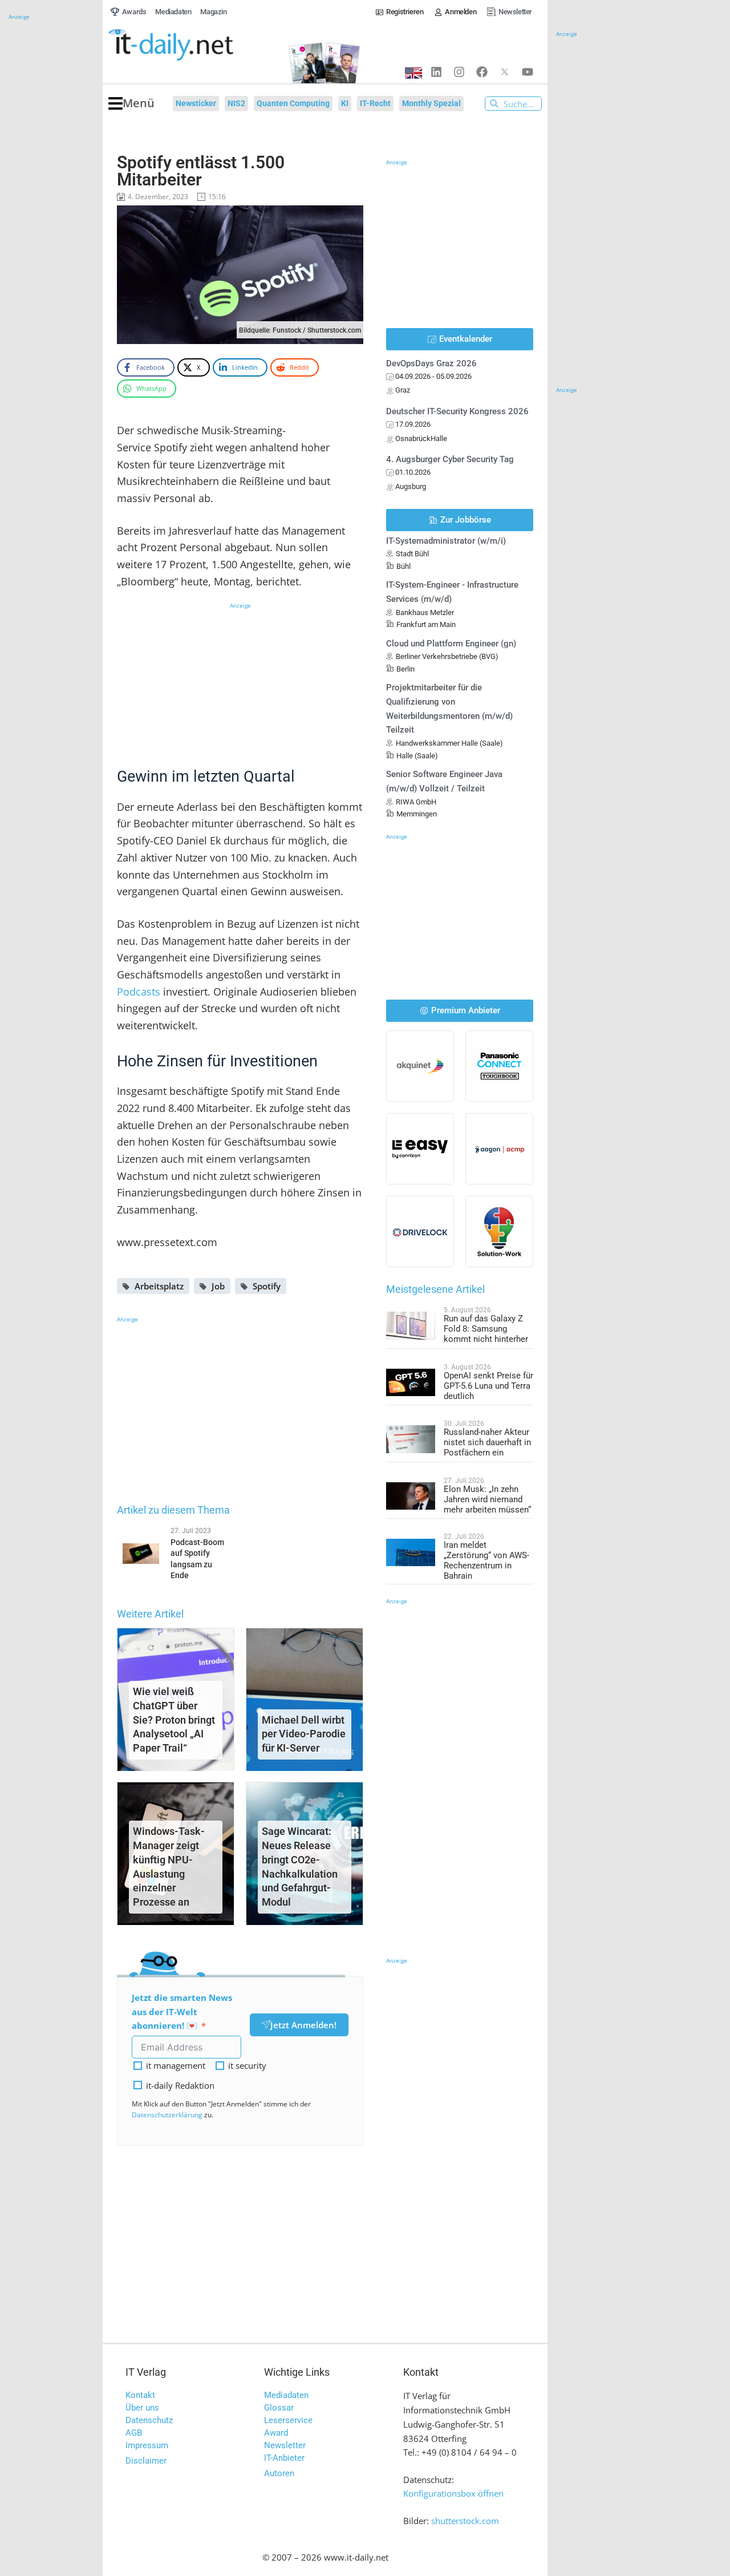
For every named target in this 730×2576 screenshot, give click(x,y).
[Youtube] (528, 72)
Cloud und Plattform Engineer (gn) (451, 644)
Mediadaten (286, 2395)
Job (218, 1286)
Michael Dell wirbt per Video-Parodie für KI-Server (304, 1734)
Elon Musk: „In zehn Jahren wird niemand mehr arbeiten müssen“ (487, 1499)
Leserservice (288, 2420)
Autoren (279, 2473)
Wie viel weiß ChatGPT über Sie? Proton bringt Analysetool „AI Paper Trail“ (174, 1720)
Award (276, 2433)
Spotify (267, 1286)
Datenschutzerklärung (167, 2115)
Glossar (279, 2408)
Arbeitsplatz (159, 1286)
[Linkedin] (436, 72)
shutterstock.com (465, 2521)
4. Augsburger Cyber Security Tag (450, 459)
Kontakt (140, 2395)
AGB (134, 2433)
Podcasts (139, 992)
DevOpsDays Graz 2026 (431, 363)
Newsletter (285, 2445)
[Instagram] (459, 72)
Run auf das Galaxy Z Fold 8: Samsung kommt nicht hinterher (486, 1329)
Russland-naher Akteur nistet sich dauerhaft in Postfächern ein (487, 1442)
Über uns (142, 2408)
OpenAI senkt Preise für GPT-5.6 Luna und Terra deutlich (488, 1386)
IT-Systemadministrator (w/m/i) (446, 541)
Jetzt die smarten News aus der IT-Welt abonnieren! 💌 (182, 2012)
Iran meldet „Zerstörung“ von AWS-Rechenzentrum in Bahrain (486, 1560)
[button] (131, 104)
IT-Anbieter (284, 2458)
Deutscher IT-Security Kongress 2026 (457, 411)
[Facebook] (482, 72)
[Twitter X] (505, 72)
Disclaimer (146, 2461)
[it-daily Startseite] (192, 45)
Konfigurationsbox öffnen (453, 2493)
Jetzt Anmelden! (303, 2025)
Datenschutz (149, 2420)
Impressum (147, 2445)
